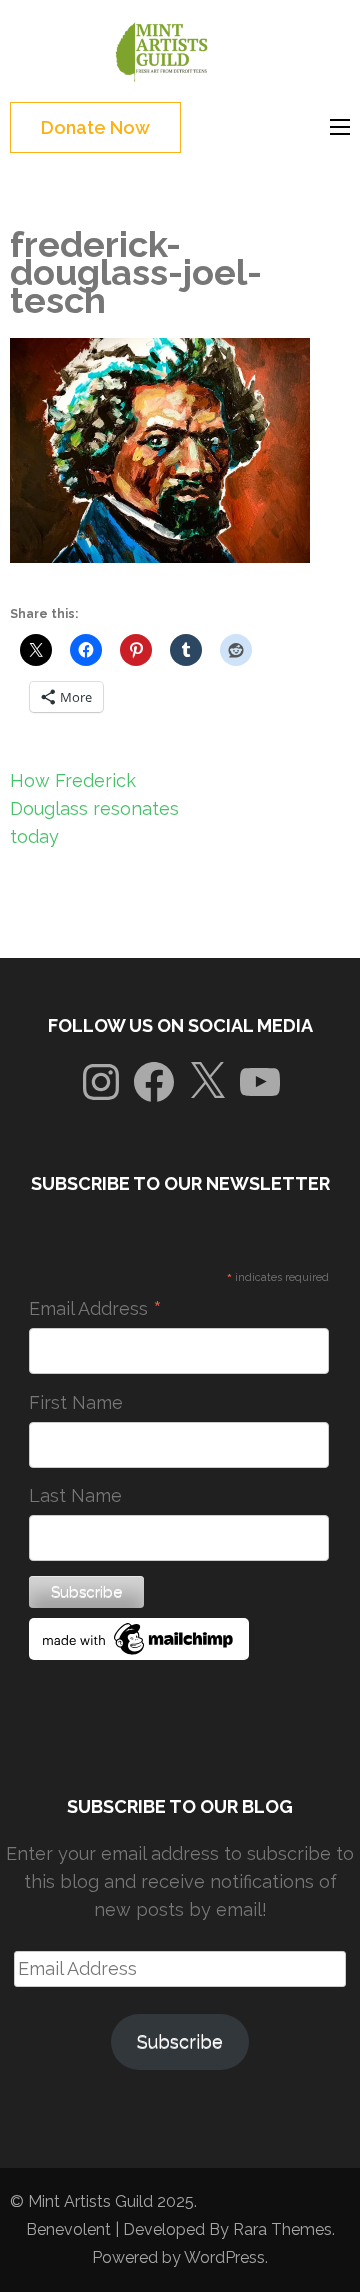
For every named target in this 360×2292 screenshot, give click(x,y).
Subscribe (180, 2041)
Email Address (95, 1309)
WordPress (224, 2257)
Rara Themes (282, 2229)
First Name (76, 1402)
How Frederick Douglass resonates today (94, 808)
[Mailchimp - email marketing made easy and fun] (139, 1653)
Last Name (75, 1495)
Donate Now (95, 127)
